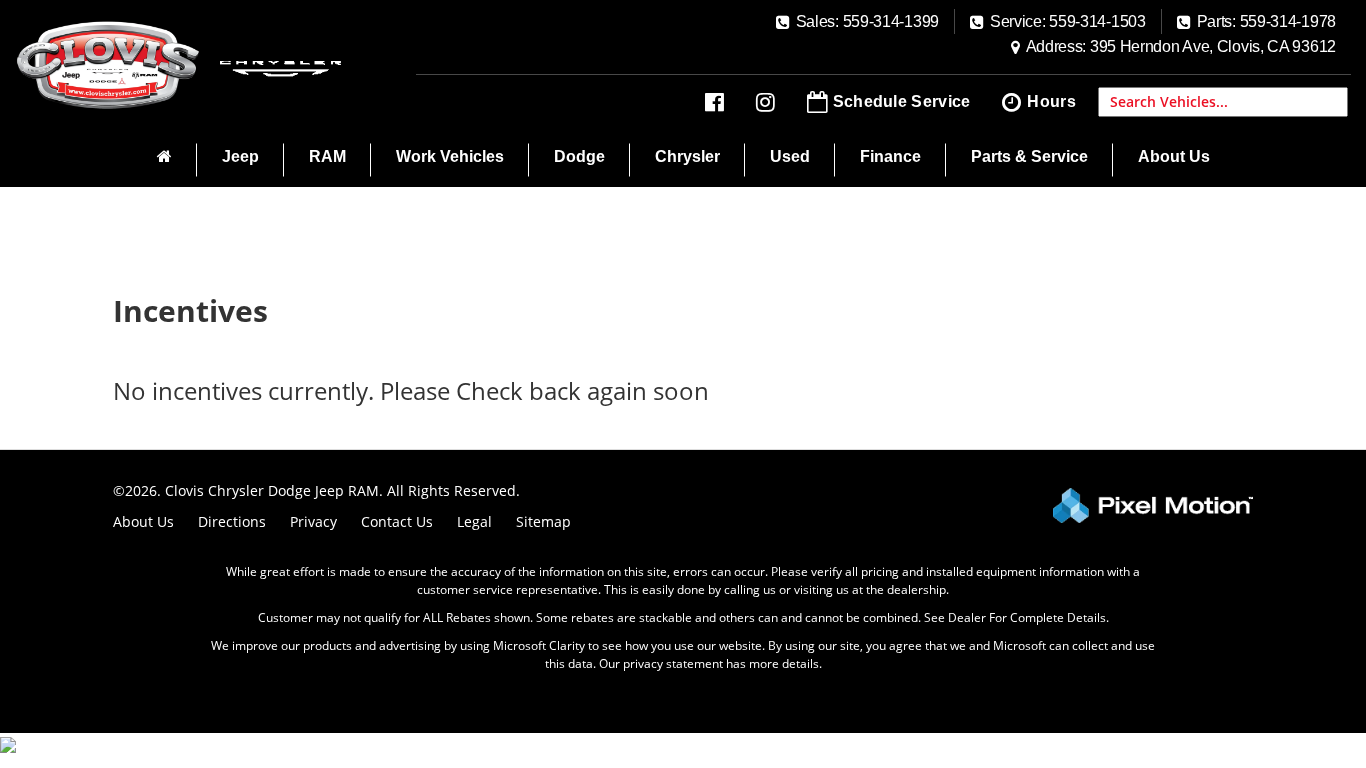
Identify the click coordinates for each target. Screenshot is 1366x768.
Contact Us (397, 521)
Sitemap (543, 521)
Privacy (313, 521)
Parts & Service (1029, 156)
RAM (327, 156)
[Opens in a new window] (714, 102)
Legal (474, 521)
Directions (232, 521)
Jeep (240, 156)
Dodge (579, 156)
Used (790, 156)
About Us (1174, 156)
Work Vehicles (450, 156)
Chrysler (687, 156)
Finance (890, 156)
